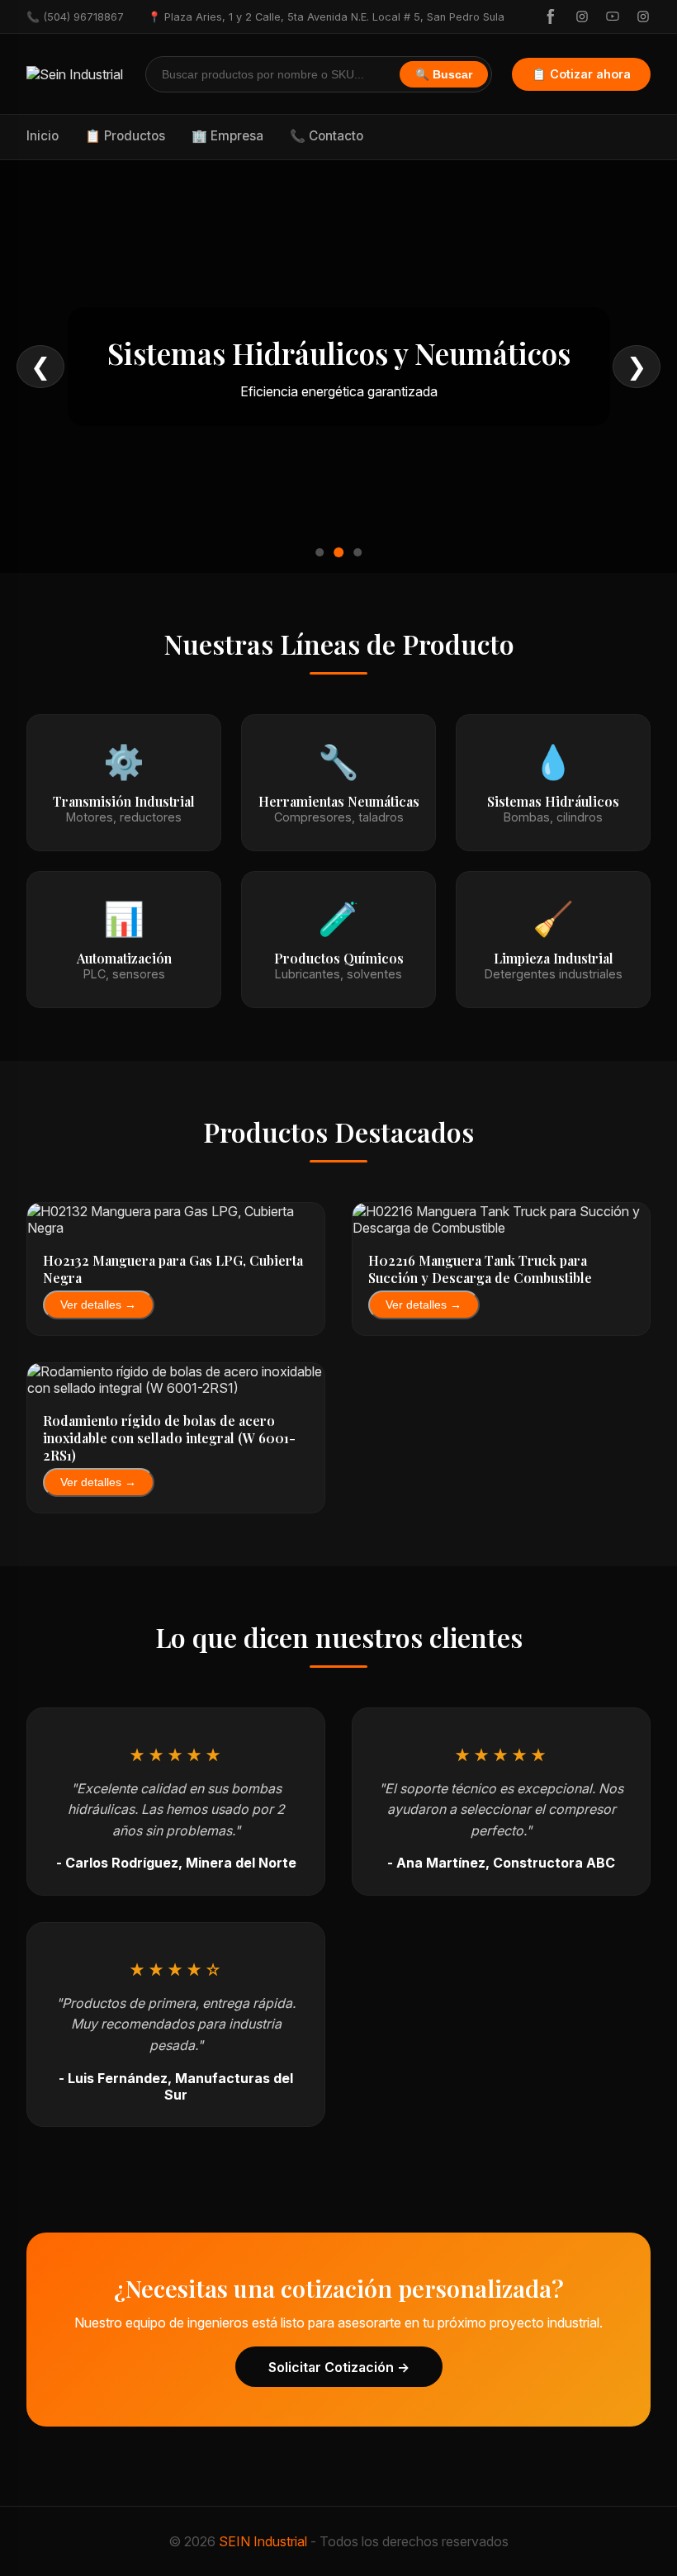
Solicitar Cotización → (339, 2367)
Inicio (43, 136)
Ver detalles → (98, 1305)
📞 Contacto (327, 136)
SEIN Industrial (263, 2541)
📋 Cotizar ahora (581, 74)
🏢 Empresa (227, 136)
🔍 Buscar (444, 75)
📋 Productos (125, 136)
